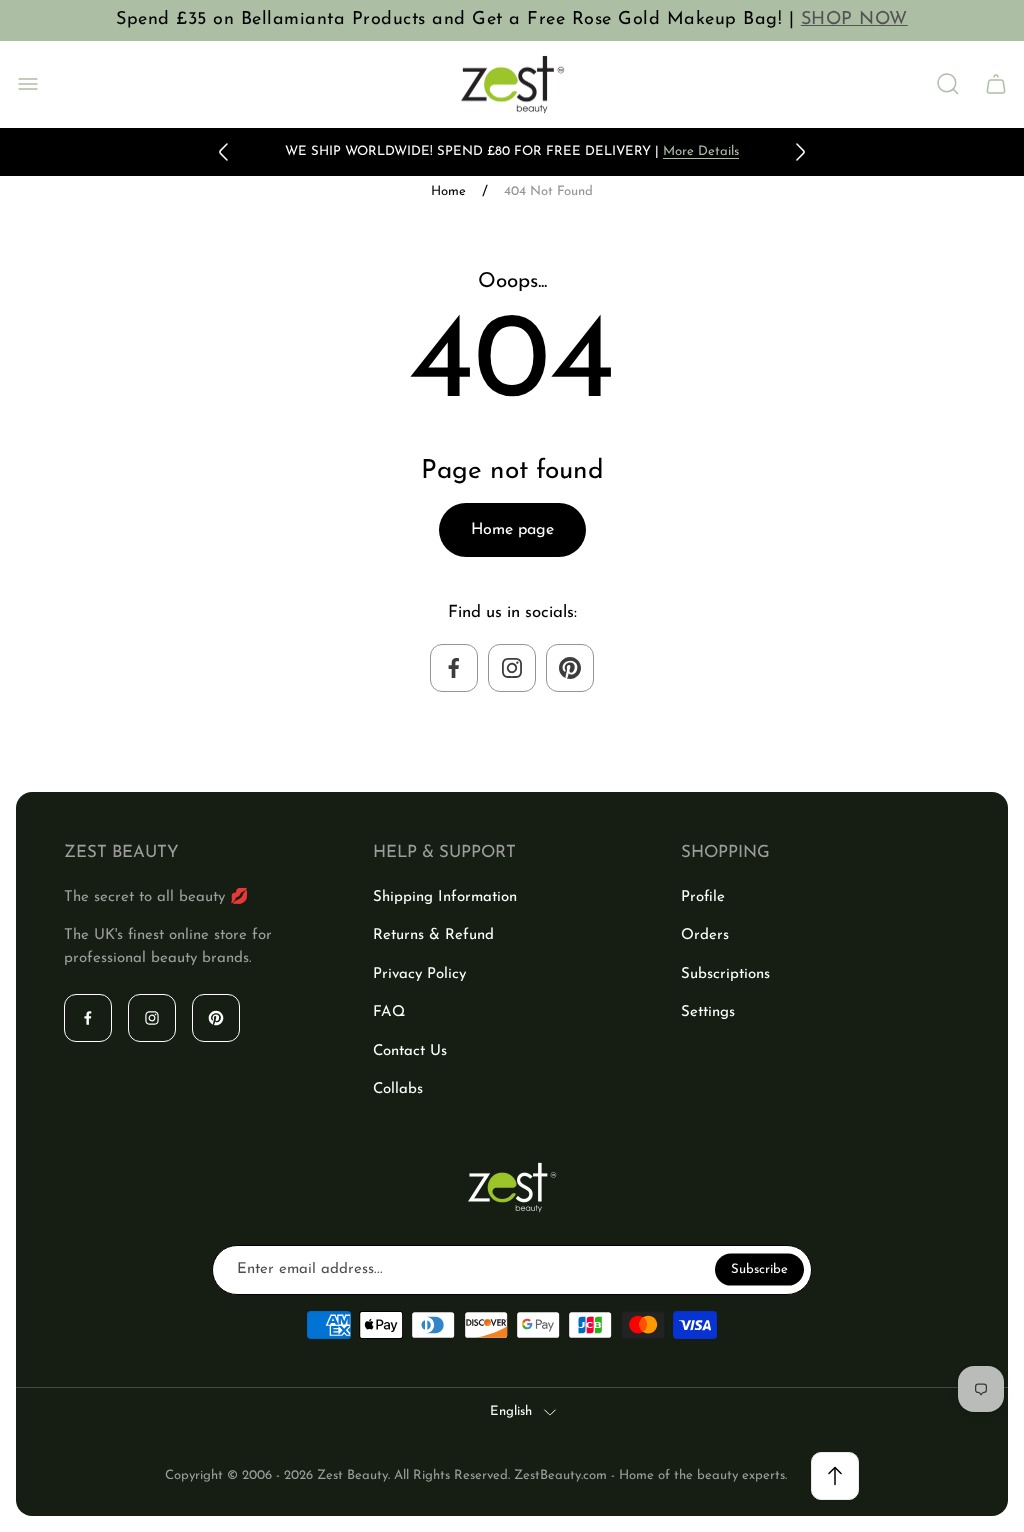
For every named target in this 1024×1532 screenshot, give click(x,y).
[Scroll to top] (835, 1476)
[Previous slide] (224, 152)
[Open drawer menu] (28, 84)
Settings (708, 1012)
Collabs (398, 1089)
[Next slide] (800, 152)
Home (448, 191)
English (511, 1411)
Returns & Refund (433, 935)
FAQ (389, 1012)
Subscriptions (725, 974)
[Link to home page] (512, 1187)
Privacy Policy (419, 974)
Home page (512, 530)
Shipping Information (445, 897)
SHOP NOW (854, 20)
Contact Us (410, 1051)
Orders (705, 935)
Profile (703, 897)
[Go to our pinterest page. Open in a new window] (570, 668)
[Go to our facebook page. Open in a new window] (454, 668)
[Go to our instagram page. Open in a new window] (512, 668)
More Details (701, 151)
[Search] (948, 84)
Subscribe (759, 1268)
